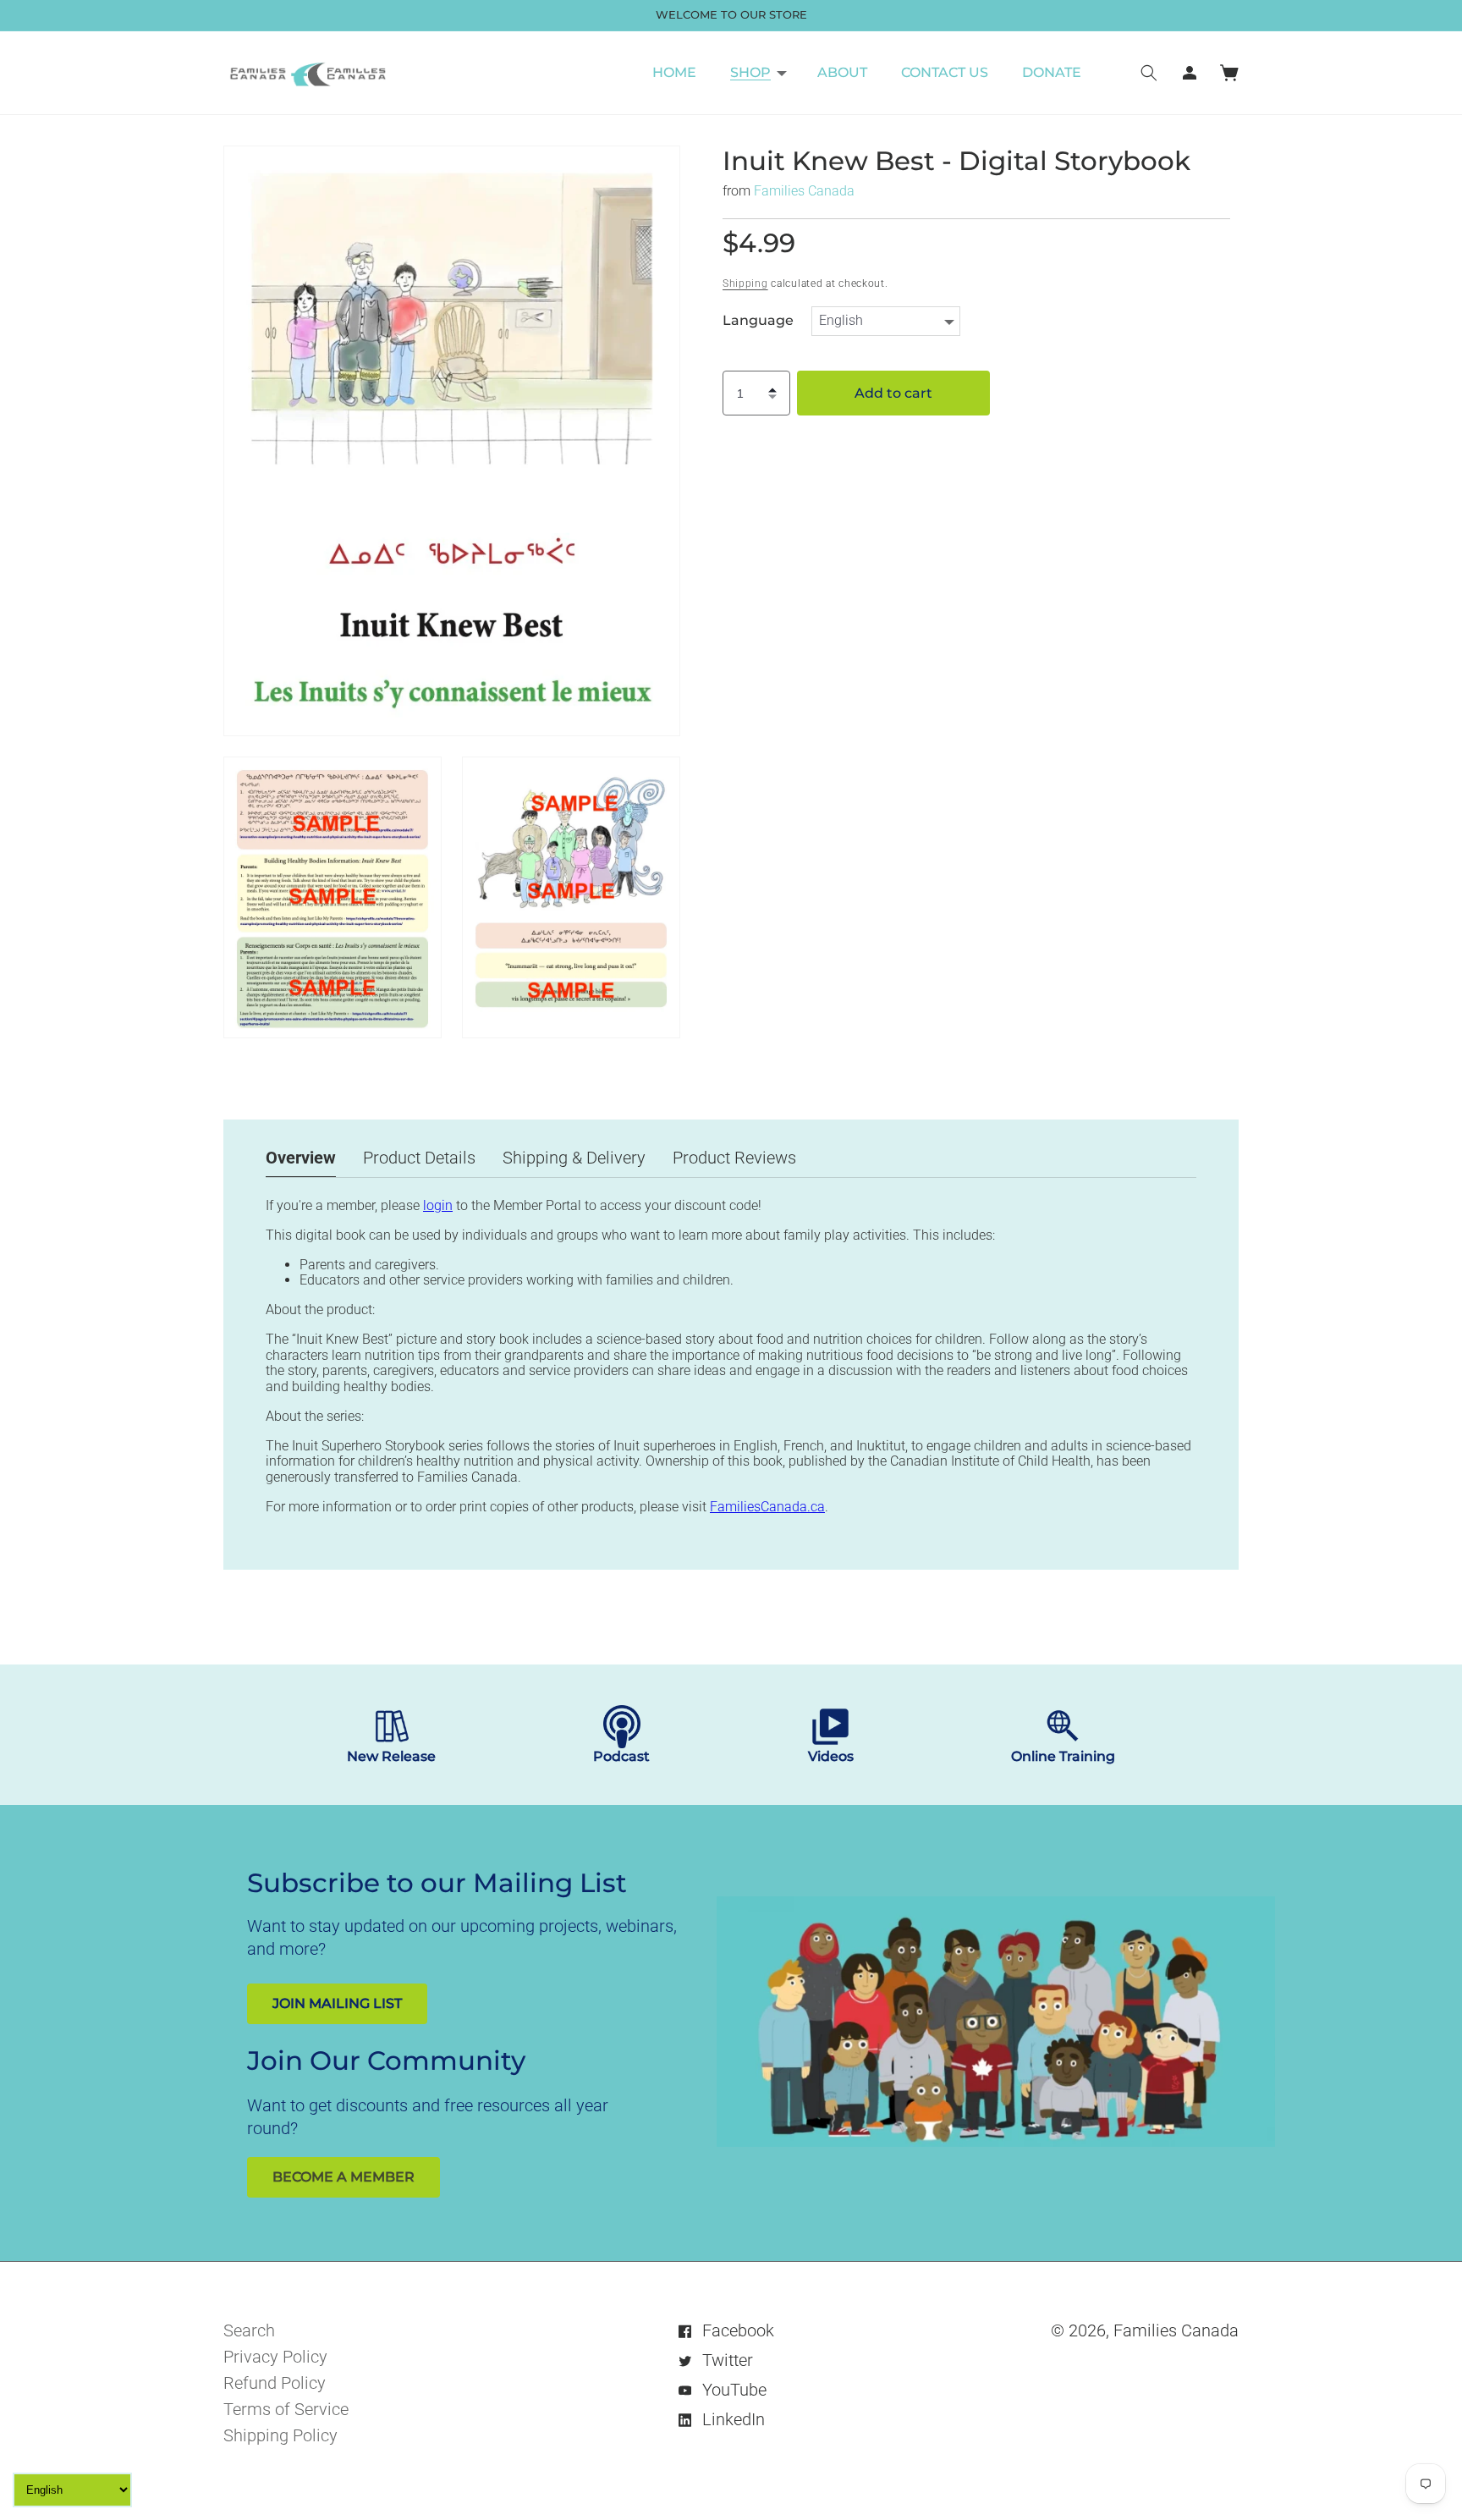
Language (758, 321)
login (438, 1205)
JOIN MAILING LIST (337, 2003)
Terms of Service (286, 2409)
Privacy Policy (275, 2357)
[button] (757, 73)
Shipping (745, 283)
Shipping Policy (280, 2435)
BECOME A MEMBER (344, 2177)
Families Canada (804, 191)
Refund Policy (275, 2383)
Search (249, 2330)
